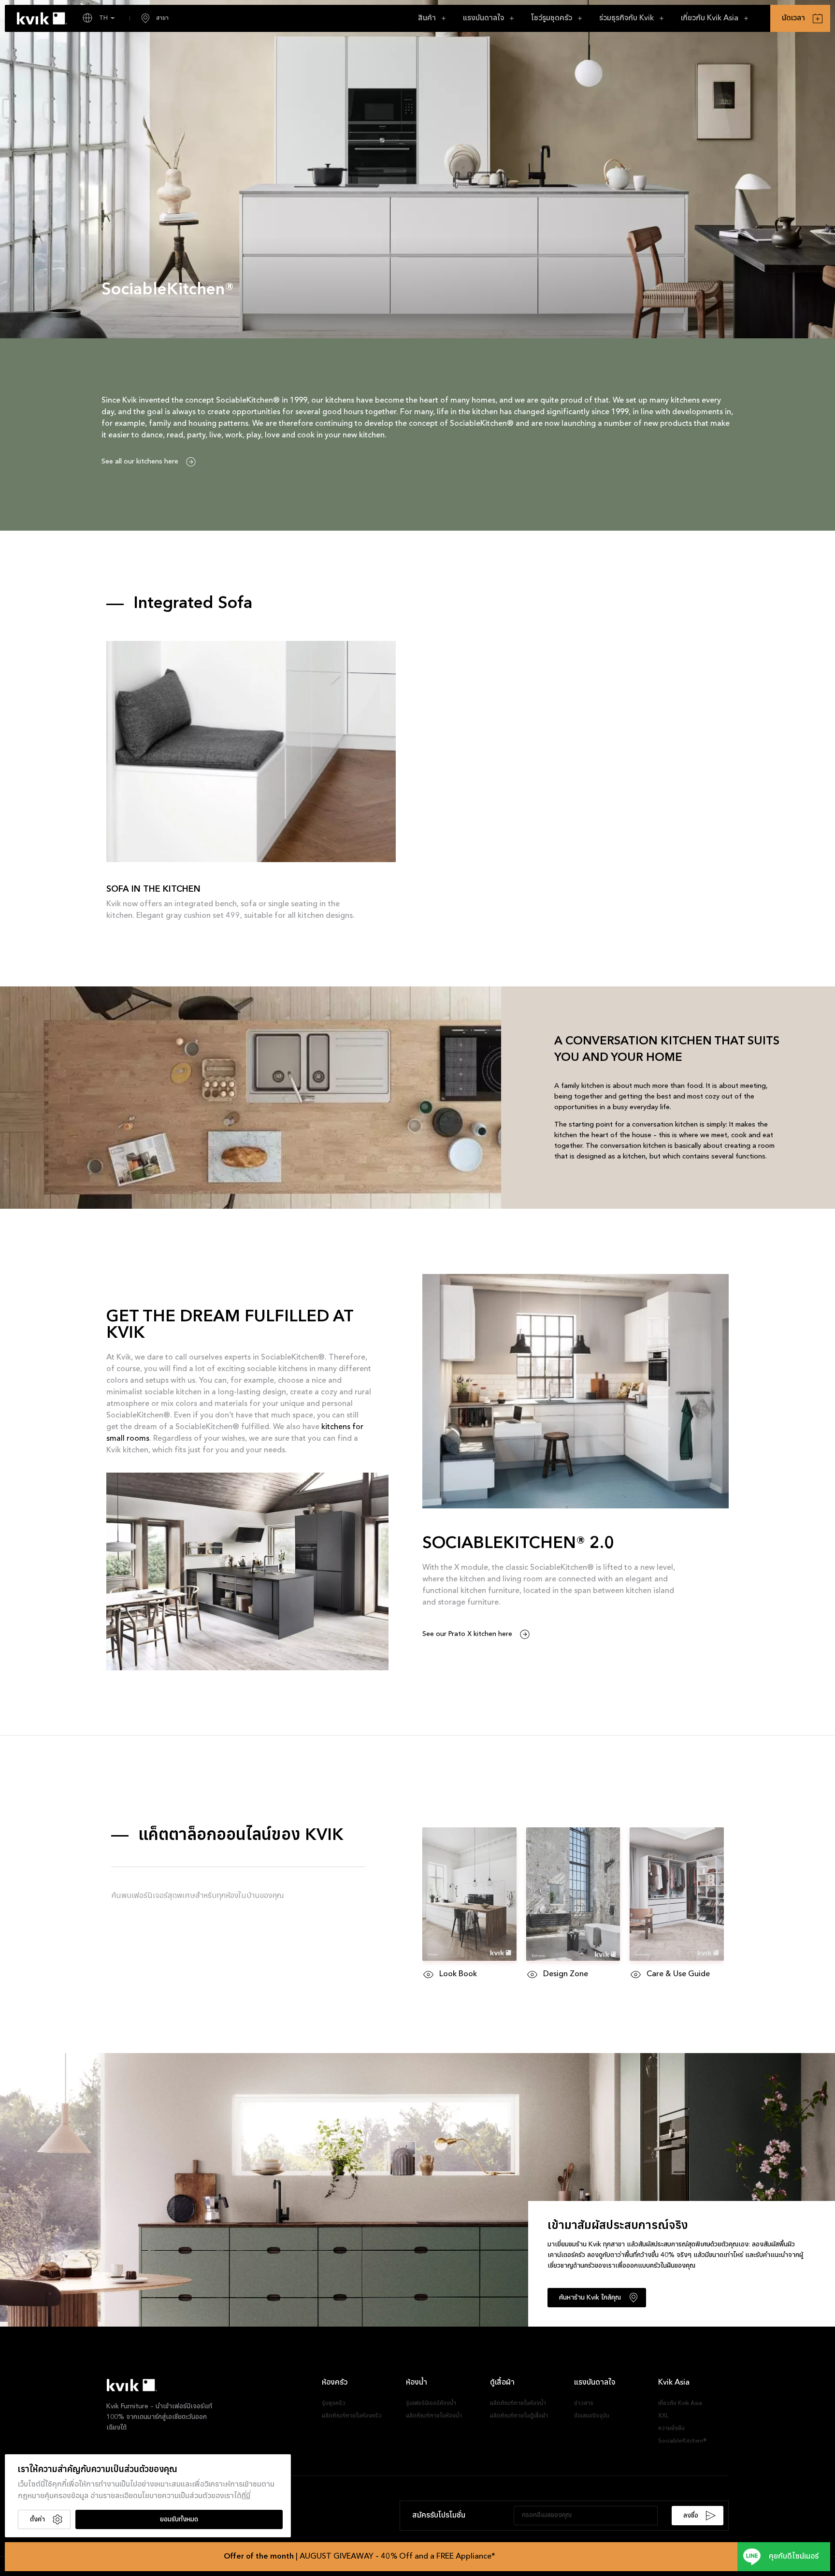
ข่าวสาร (584, 2403)
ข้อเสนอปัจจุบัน (592, 2416)
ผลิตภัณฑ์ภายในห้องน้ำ (434, 2416)
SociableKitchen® (683, 2441)
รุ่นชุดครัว (334, 2403)
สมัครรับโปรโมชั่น (439, 2516)
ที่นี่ (246, 2496)
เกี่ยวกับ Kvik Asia (680, 2403)
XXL (663, 2416)
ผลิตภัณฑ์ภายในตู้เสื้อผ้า (519, 2416)
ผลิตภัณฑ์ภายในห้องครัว (352, 2416)
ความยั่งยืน (671, 2429)
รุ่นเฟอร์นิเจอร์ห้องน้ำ (431, 2403)
